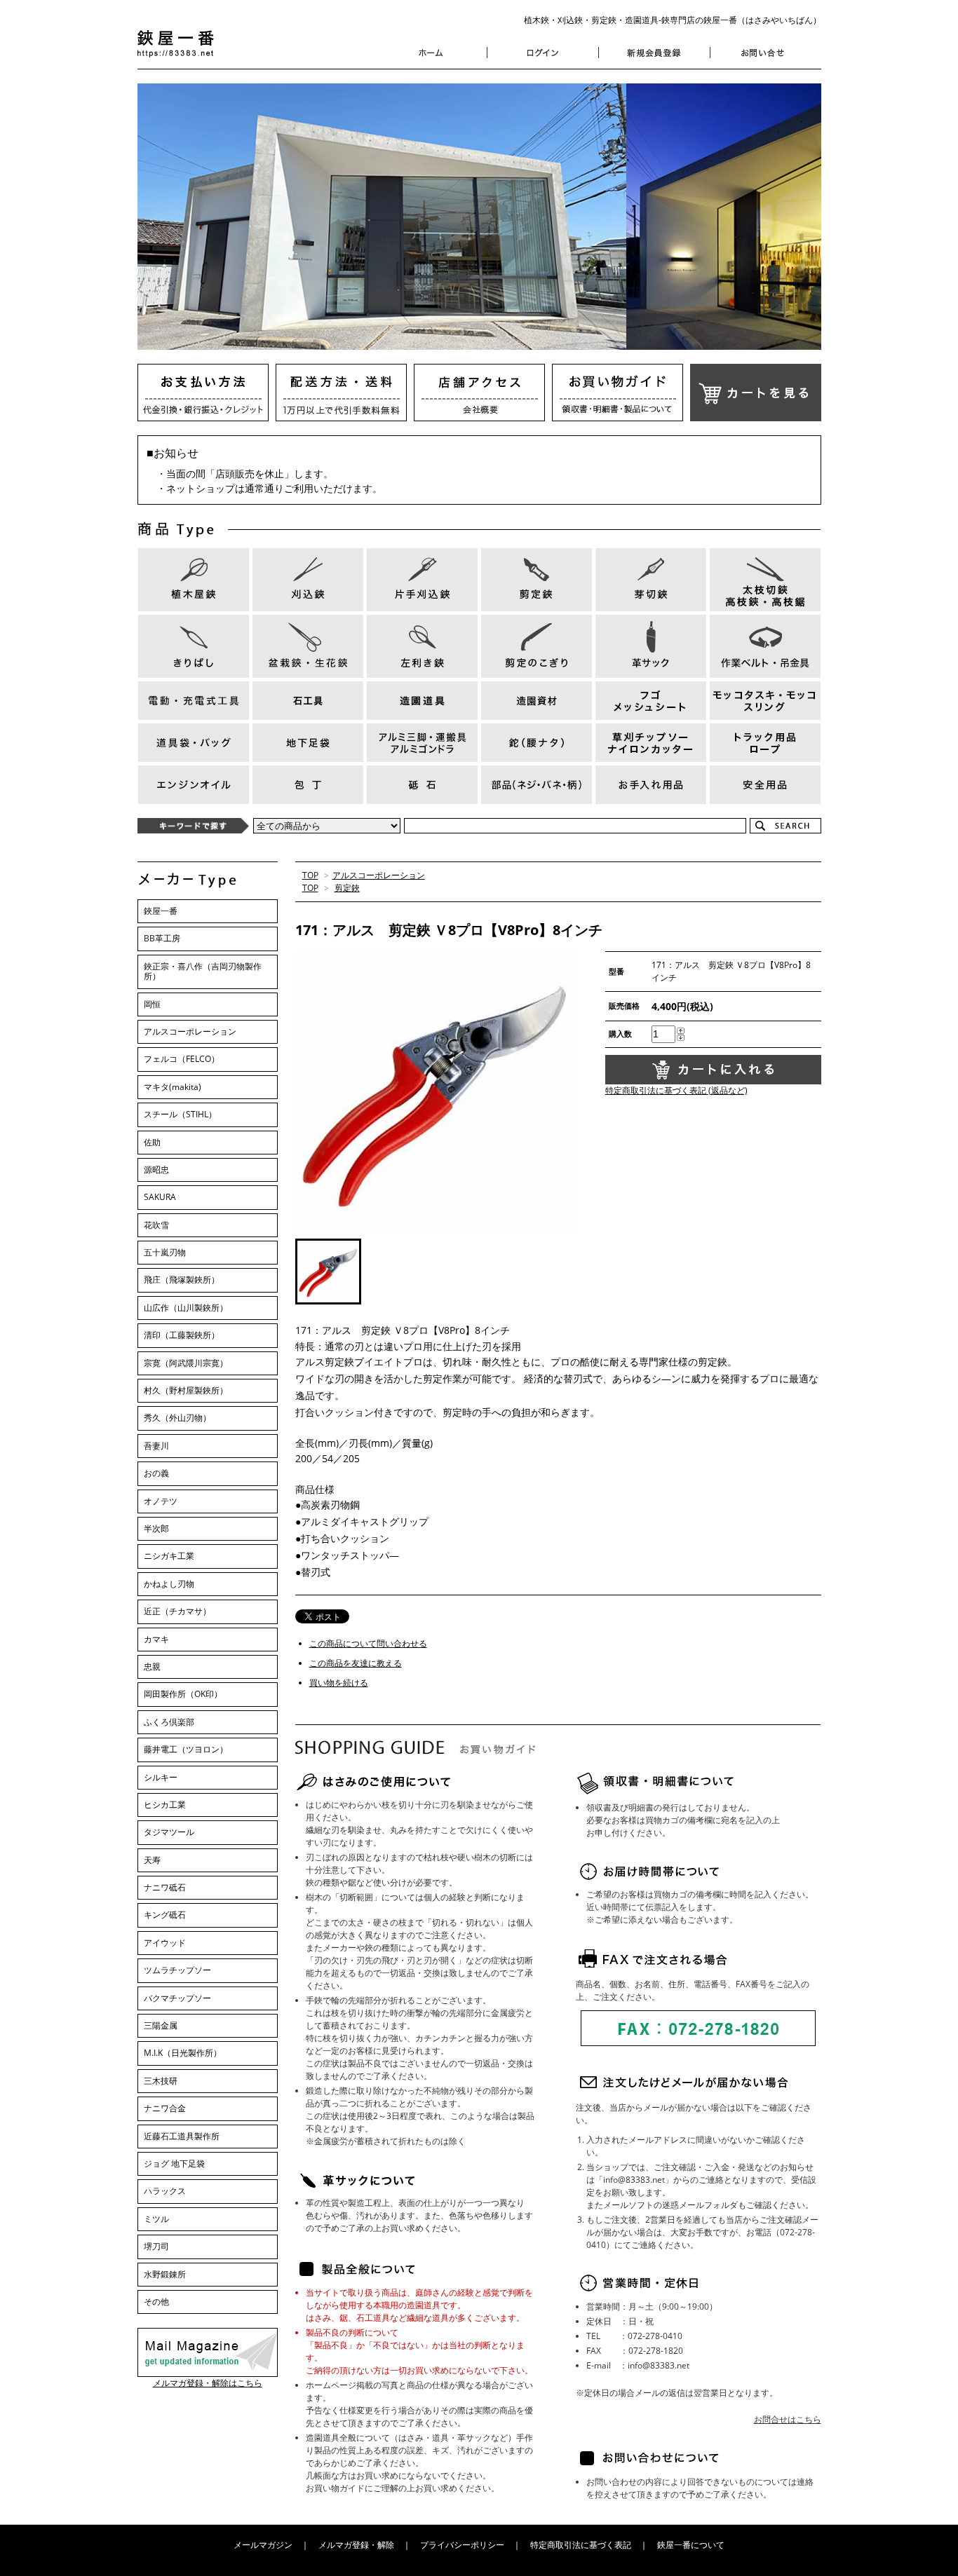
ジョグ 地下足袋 (174, 2163)
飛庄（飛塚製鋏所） (182, 1280)
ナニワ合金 (165, 2108)
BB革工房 (162, 938)
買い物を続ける (339, 1683)
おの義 (156, 1473)
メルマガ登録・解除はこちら (208, 2383)
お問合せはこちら (788, 2419)
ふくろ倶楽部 (169, 1722)
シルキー (161, 1777)
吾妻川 (156, 1446)
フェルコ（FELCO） (182, 1059)
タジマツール (169, 1832)
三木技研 (161, 2081)
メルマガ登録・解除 (356, 2545)
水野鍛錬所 (165, 2274)
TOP (310, 875)
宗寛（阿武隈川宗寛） (186, 1363)
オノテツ (161, 1501)
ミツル (156, 2219)
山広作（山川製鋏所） (186, 1308)
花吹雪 (156, 1225)
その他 (156, 2302)
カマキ (156, 1639)
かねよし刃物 (169, 1584)
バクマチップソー (177, 1998)
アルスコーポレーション (379, 875)
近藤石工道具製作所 (182, 2136)
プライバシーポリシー (462, 2545)
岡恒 (152, 1004)
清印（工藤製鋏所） (182, 1335)
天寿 (152, 1860)
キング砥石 (165, 1915)
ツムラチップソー (177, 1970)
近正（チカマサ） (177, 1611)
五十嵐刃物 (165, 1252)
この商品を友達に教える (356, 1663)
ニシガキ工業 (169, 1556)
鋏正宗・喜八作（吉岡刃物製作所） (203, 971)
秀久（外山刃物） (177, 1418)
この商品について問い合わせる (368, 1643)
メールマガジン (263, 2545)
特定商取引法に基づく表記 (581, 2545)
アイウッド (165, 1943)
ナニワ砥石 (165, 1887)
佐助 (152, 1142)
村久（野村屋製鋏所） (186, 1390)
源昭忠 (156, 1170)
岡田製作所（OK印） (183, 1694)
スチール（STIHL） (180, 1114)
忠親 (152, 1667)
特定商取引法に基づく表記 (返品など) (676, 1090)
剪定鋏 (347, 888)
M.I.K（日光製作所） (183, 2053)
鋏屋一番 (161, 911)
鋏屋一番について (691, 2545)
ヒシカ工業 (165, 1805)
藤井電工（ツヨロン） (186, 1749)
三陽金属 (161, 2025)
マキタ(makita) (173, 1087)
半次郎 (156, 1528)
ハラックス (165, 2191)
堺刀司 (156, 2246)
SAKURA (160, 1197)
